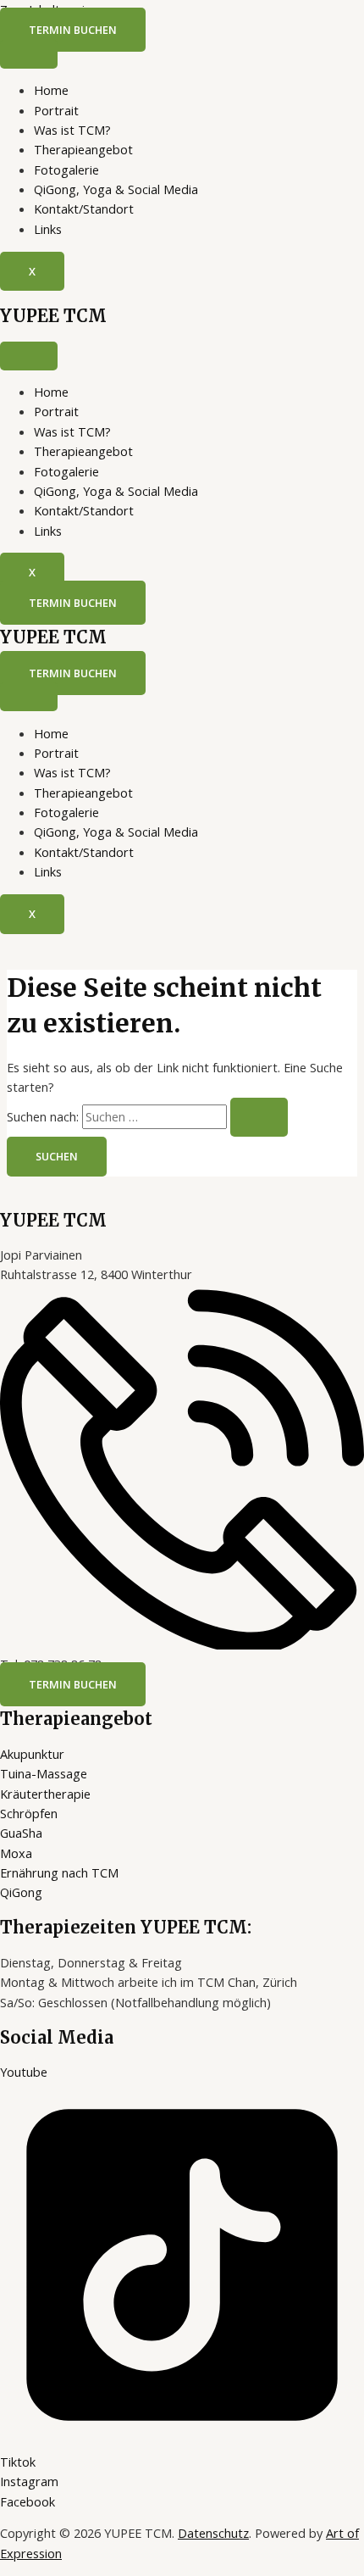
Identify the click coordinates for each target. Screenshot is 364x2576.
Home (51, 90)
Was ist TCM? (72, 130)
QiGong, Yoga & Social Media (116, 189)
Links (48, 229)
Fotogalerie (66, 170)
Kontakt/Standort (84, 209)
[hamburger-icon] (29, 54)
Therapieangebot (83, 149)
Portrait (56, 110)
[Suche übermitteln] (259, 1118)
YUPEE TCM (53, 316)
